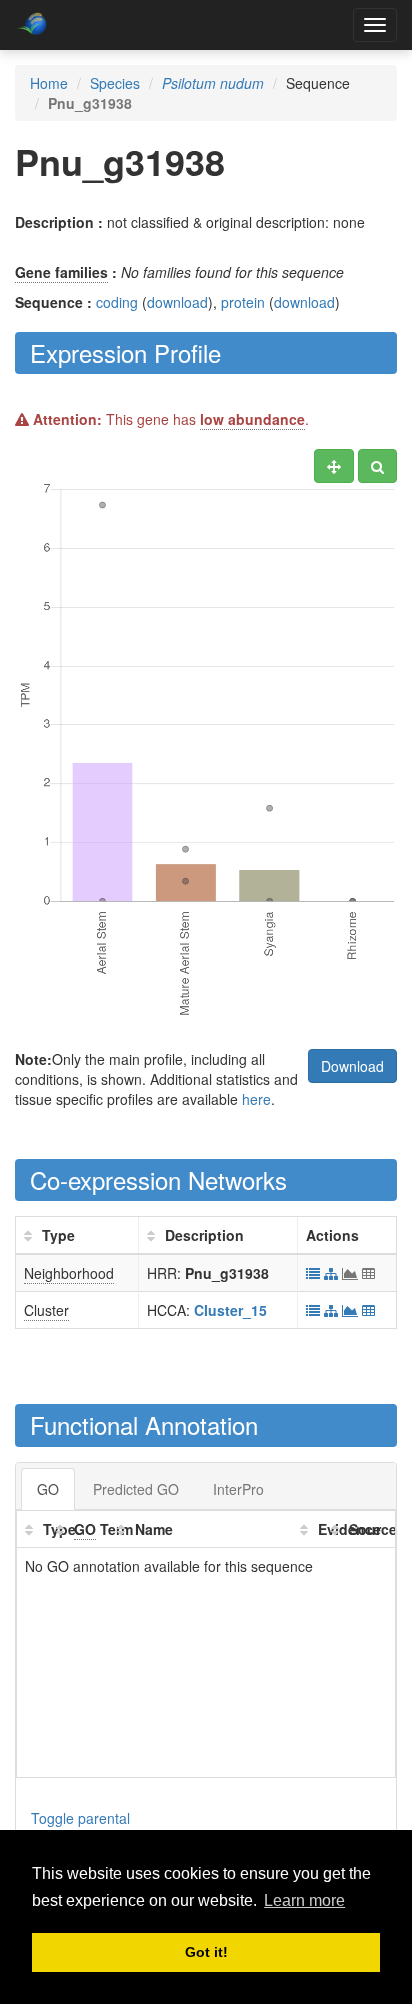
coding (117, 302)
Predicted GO (136, 1489)
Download (352, 1066)
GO (48, 1489)
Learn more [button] (304, 1900)
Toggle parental (80, 1818)
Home (49, 83)
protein (243, 302)
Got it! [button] (206, 1952)
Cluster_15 (230, 1310)
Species (115, 83)
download (177, 302)
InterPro (238, 1489)
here (256, 1099)
